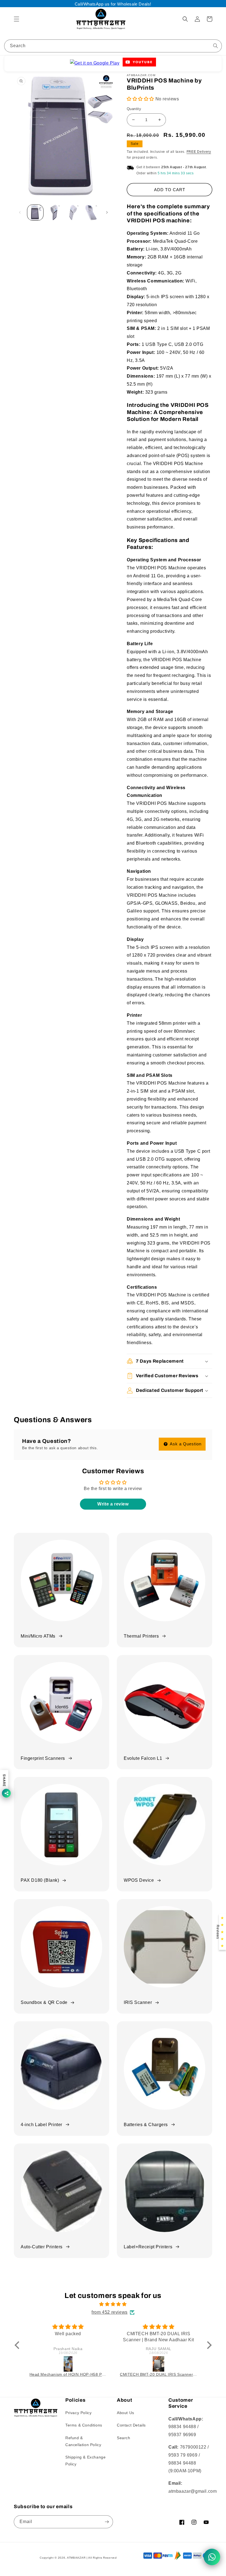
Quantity (134, 109)
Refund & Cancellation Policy (83, 2441)
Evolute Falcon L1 (143, 1758)
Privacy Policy (78, 2413)
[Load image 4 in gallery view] (91, 213)
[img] (113, 2304)
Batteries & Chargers (146, 2125)
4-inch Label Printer (41, 2125)
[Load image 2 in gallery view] (54, 213)
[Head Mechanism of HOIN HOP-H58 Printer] (68, 2364)
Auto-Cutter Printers (42, 2247)
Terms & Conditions (84, 2425)
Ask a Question (185, 1444)
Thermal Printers (141, 1636)
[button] (17, 19)
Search (124, 2438)
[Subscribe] (107, 2522)
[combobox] (113, 46)
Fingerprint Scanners (43, 1758)
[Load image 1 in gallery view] (35, 213)
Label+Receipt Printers (148, 2247)
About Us (126, 2413)
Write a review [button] (113, 1504)
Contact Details (131, 2425)
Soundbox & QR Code (44, 2002)
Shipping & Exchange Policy (85, 2461)
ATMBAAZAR (76, 2558)
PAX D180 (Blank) (40, 1880)
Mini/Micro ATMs (38, 1636)
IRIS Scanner (138, 2002)
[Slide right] (107, 212)
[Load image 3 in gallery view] (72, 213)
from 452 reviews (110, 2312)
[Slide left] (20, 212)
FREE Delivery (199, 152)
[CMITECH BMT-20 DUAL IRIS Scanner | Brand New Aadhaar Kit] (159, 2364)
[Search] (216, 46)
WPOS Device (139, 1880)
